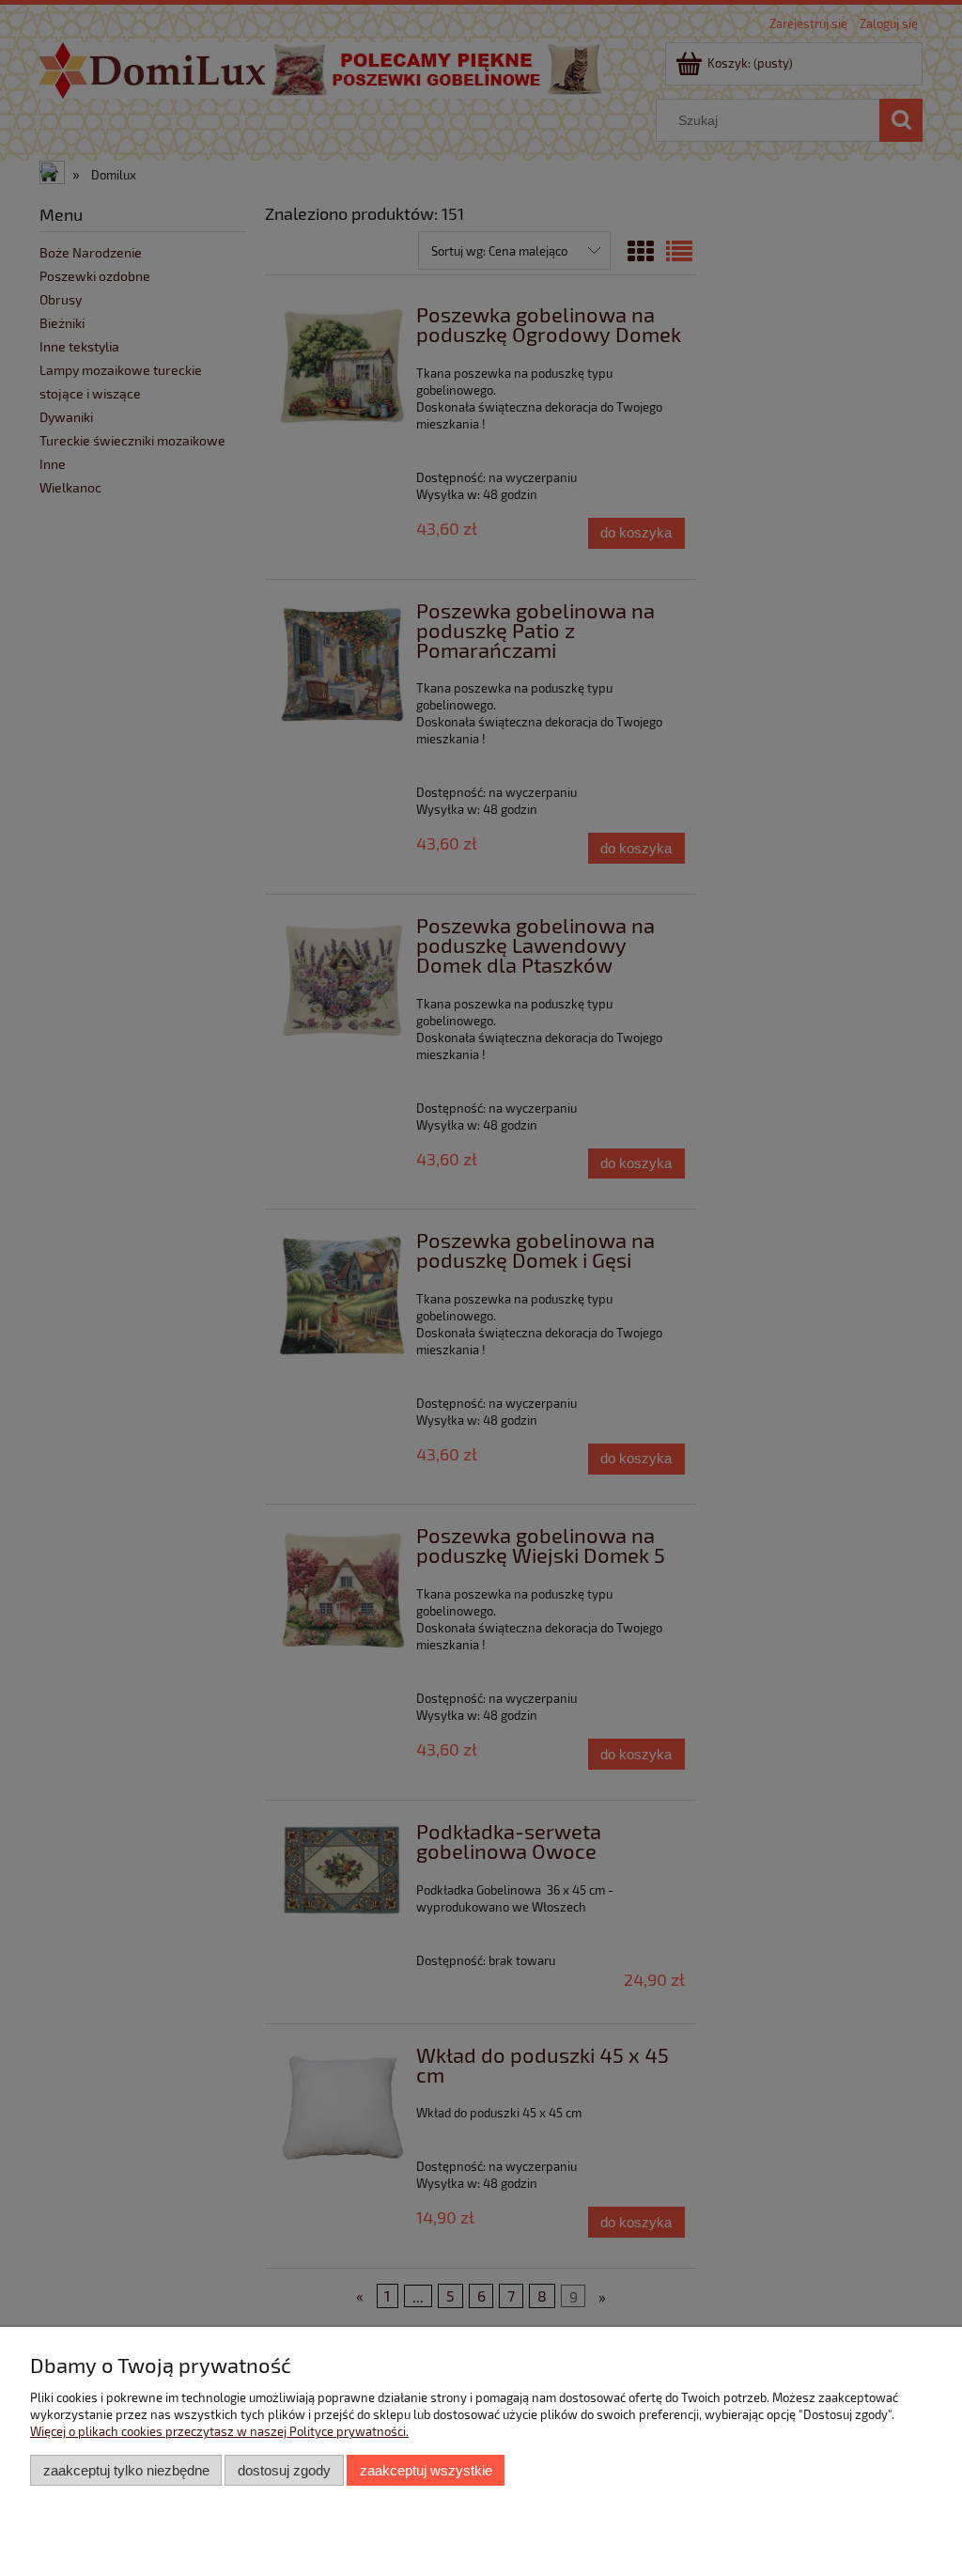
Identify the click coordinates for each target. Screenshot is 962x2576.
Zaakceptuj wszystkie (426, 2470)
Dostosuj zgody (284, 2470)
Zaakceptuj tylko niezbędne (126, 2470)
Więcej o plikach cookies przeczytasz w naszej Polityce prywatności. (219, 2431)
